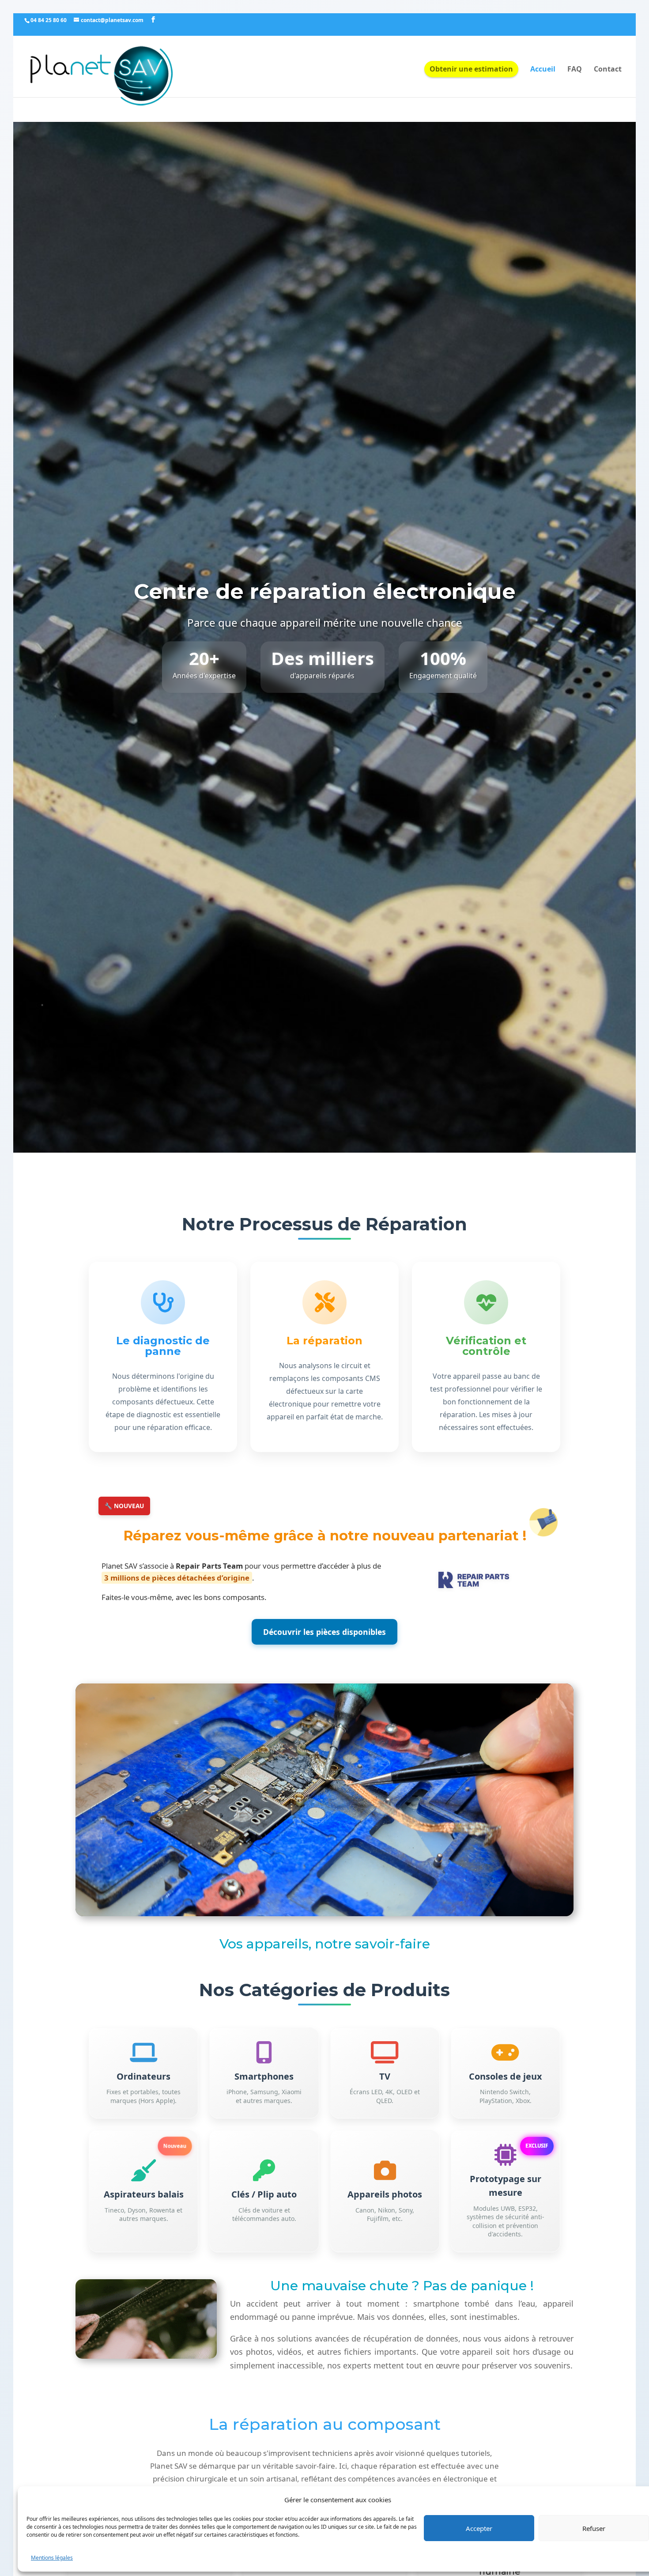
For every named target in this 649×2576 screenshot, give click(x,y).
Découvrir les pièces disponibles (324, 1632)
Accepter (479, 2528)
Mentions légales (52, 2558)
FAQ (575, 70)
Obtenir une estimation (471, 69)
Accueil (543, 70)
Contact (608, 70)
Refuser (594, 2528)
